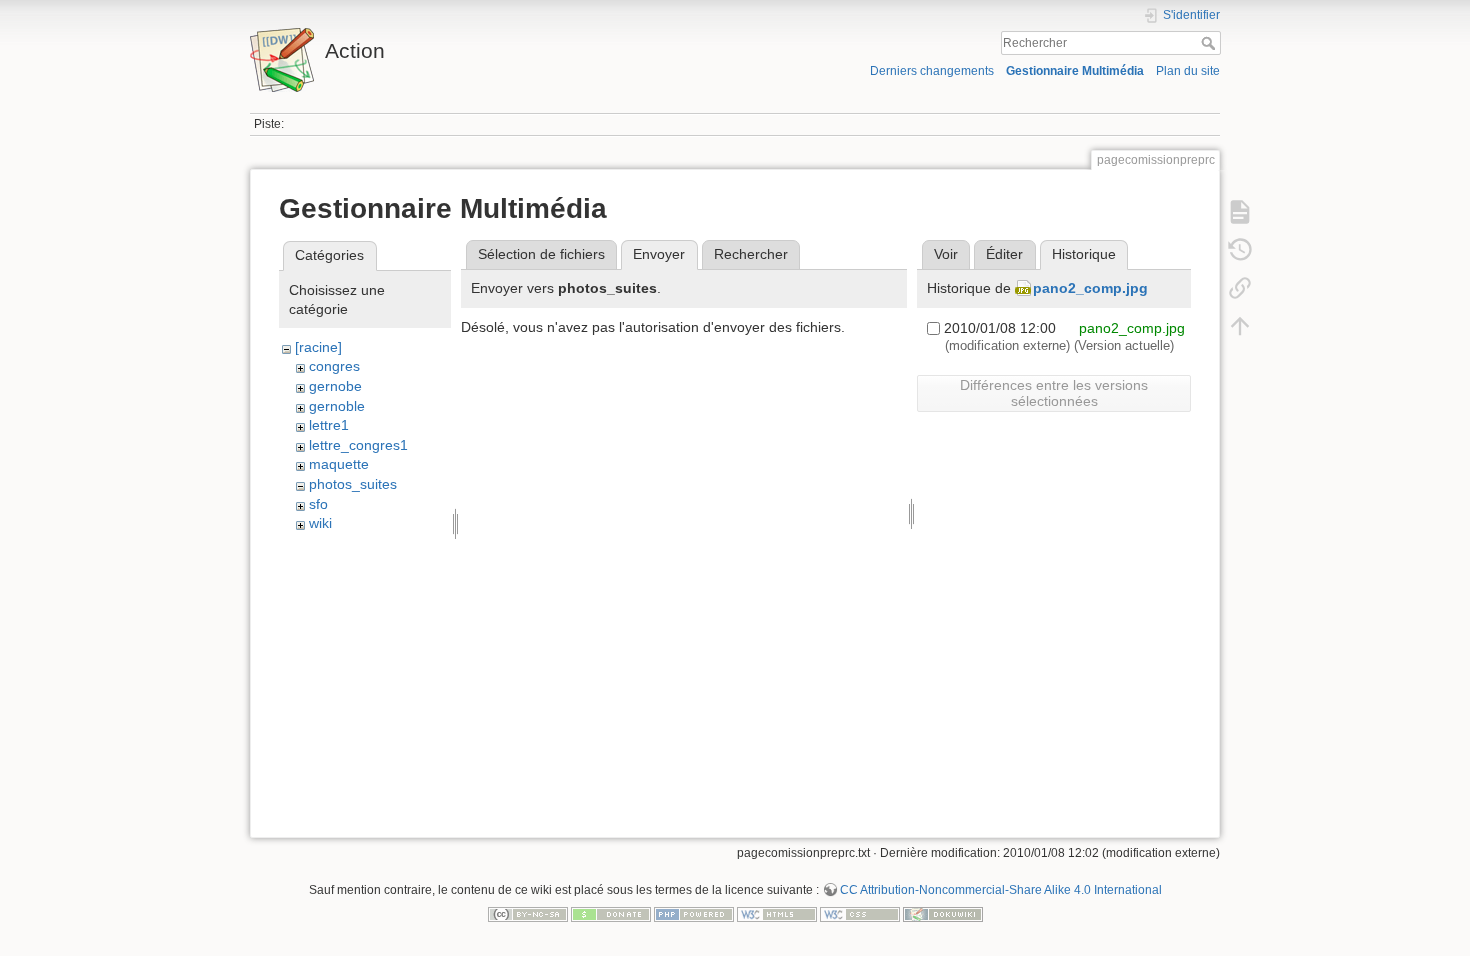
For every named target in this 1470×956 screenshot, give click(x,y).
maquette (339, 464)
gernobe (335, 386)
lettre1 (329, 425)
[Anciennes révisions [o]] (1240, 250)
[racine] (318, 347)
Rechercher (1210, 43)
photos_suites (353, 484)
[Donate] (611, 913)
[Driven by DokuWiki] (943, 913)
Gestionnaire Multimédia (1075, 71)
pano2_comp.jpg (1090, 288)
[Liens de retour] (1240, 288)
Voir (946, 254)
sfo (318, 504)
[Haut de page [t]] (1240, 326)
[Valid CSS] (860, 913)
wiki (320, 523)
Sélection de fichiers (541, 254)
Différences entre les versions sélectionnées (1054, 393)
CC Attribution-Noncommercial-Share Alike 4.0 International (1001, 890)
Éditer (1004, 254)
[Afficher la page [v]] (1240, 212)
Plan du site (1188, 71)
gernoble (337, 406)
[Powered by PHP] (694, 913)
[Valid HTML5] (777, 913)
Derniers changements (932, 71)
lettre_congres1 (358, 445)
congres (334, 366)
